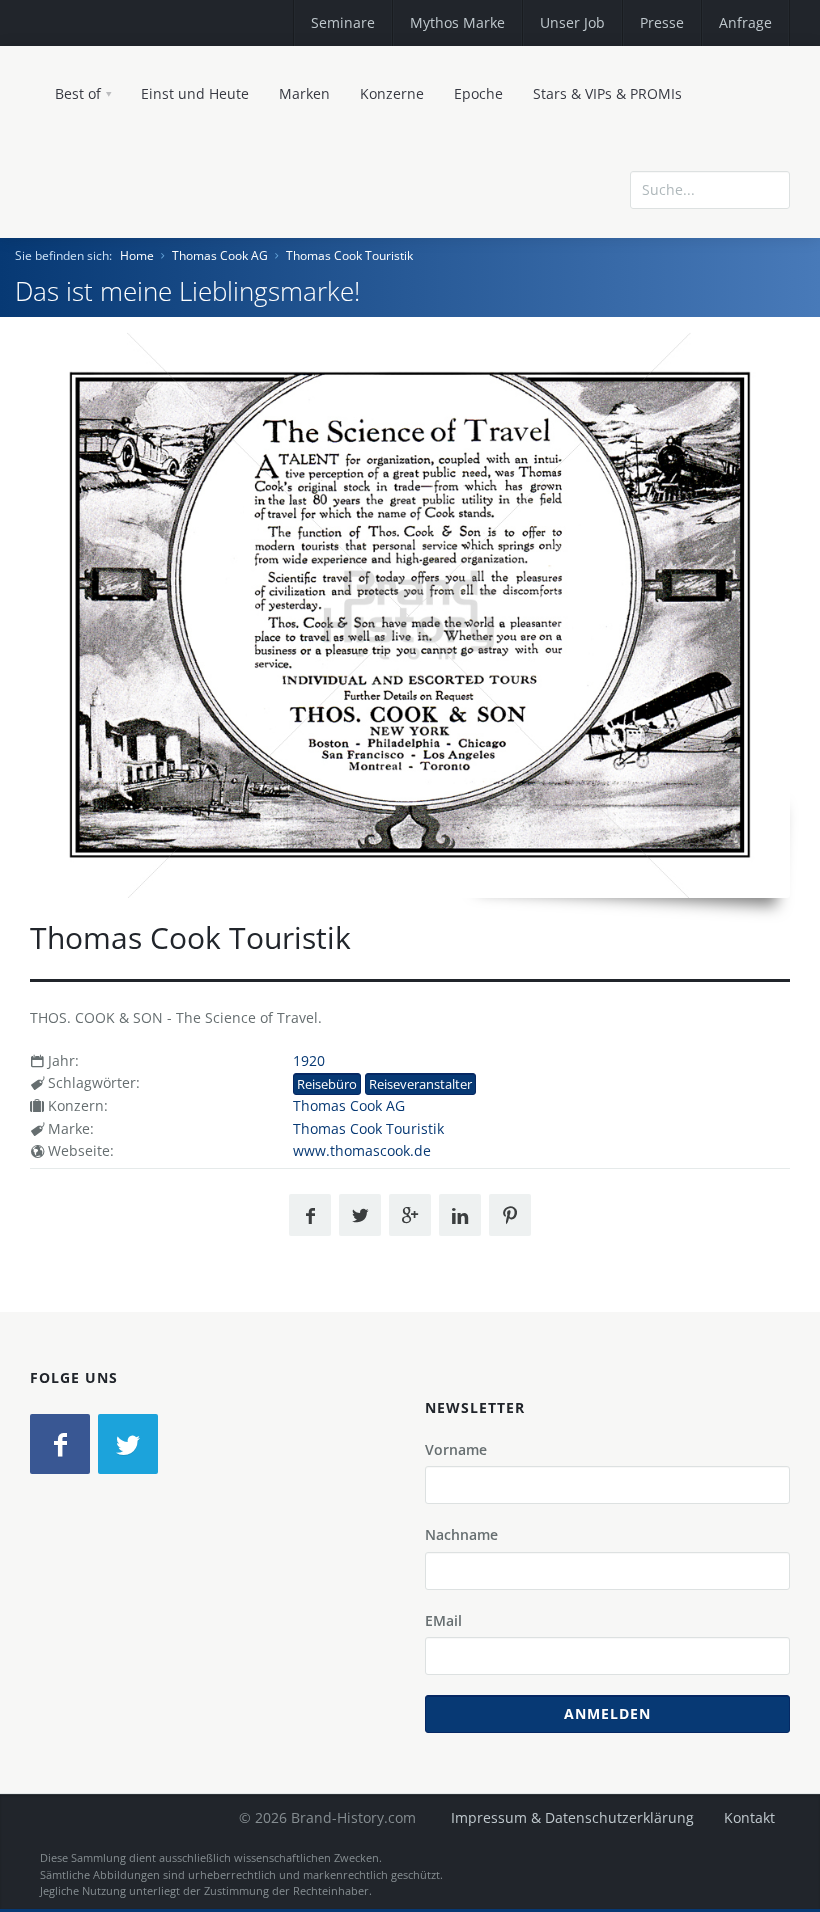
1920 (309, 1060)
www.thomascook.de (362, 1150)
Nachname (461, 1534)
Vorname (456, 1449)
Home (137, 255)
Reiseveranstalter (420, 1084)
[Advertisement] (645, 273)
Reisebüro (327, 1084)
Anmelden (607, 1713)
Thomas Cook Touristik (349, 255)
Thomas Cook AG (220, 255)
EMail (443, 1620)
